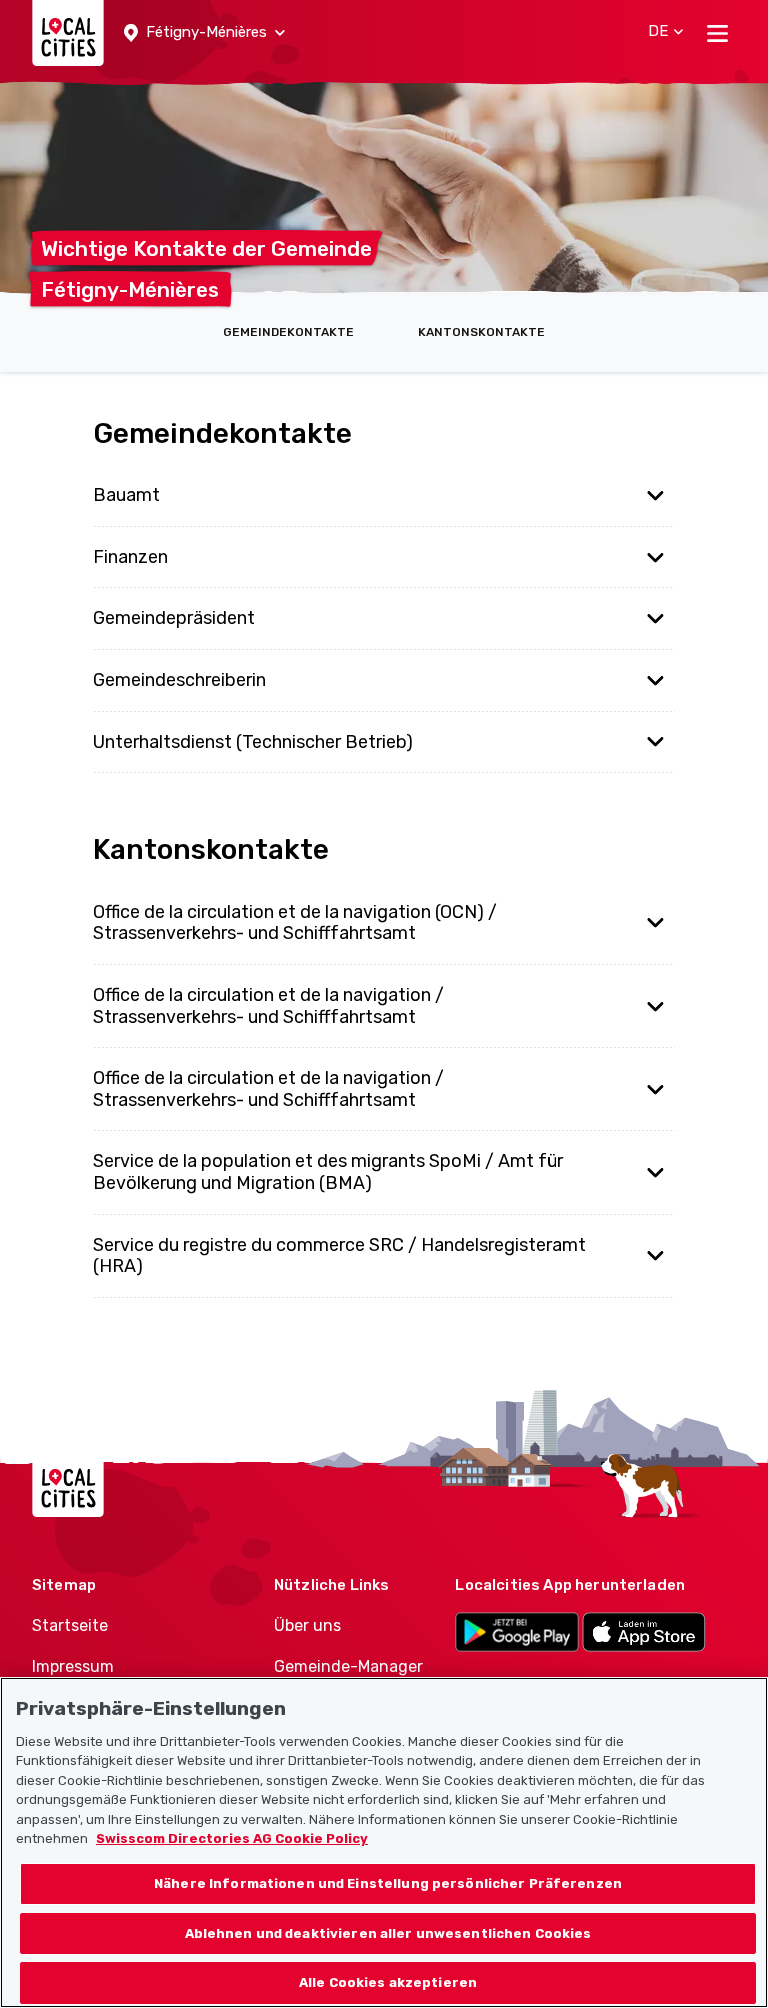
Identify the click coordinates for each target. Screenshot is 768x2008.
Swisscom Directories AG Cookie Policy (232, 1838)
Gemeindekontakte (288, 332)
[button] (204, 33)
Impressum (73, 1666)
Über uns (307, 1625)
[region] (384, 1842)
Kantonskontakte (481, 332)
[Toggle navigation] (717, 33)
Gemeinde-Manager (348, 1666)
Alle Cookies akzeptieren (388, 1982)
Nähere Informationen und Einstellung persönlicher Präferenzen (388, 1883)
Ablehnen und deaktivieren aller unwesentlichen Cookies (388, 1933)
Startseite (70, 1625)
